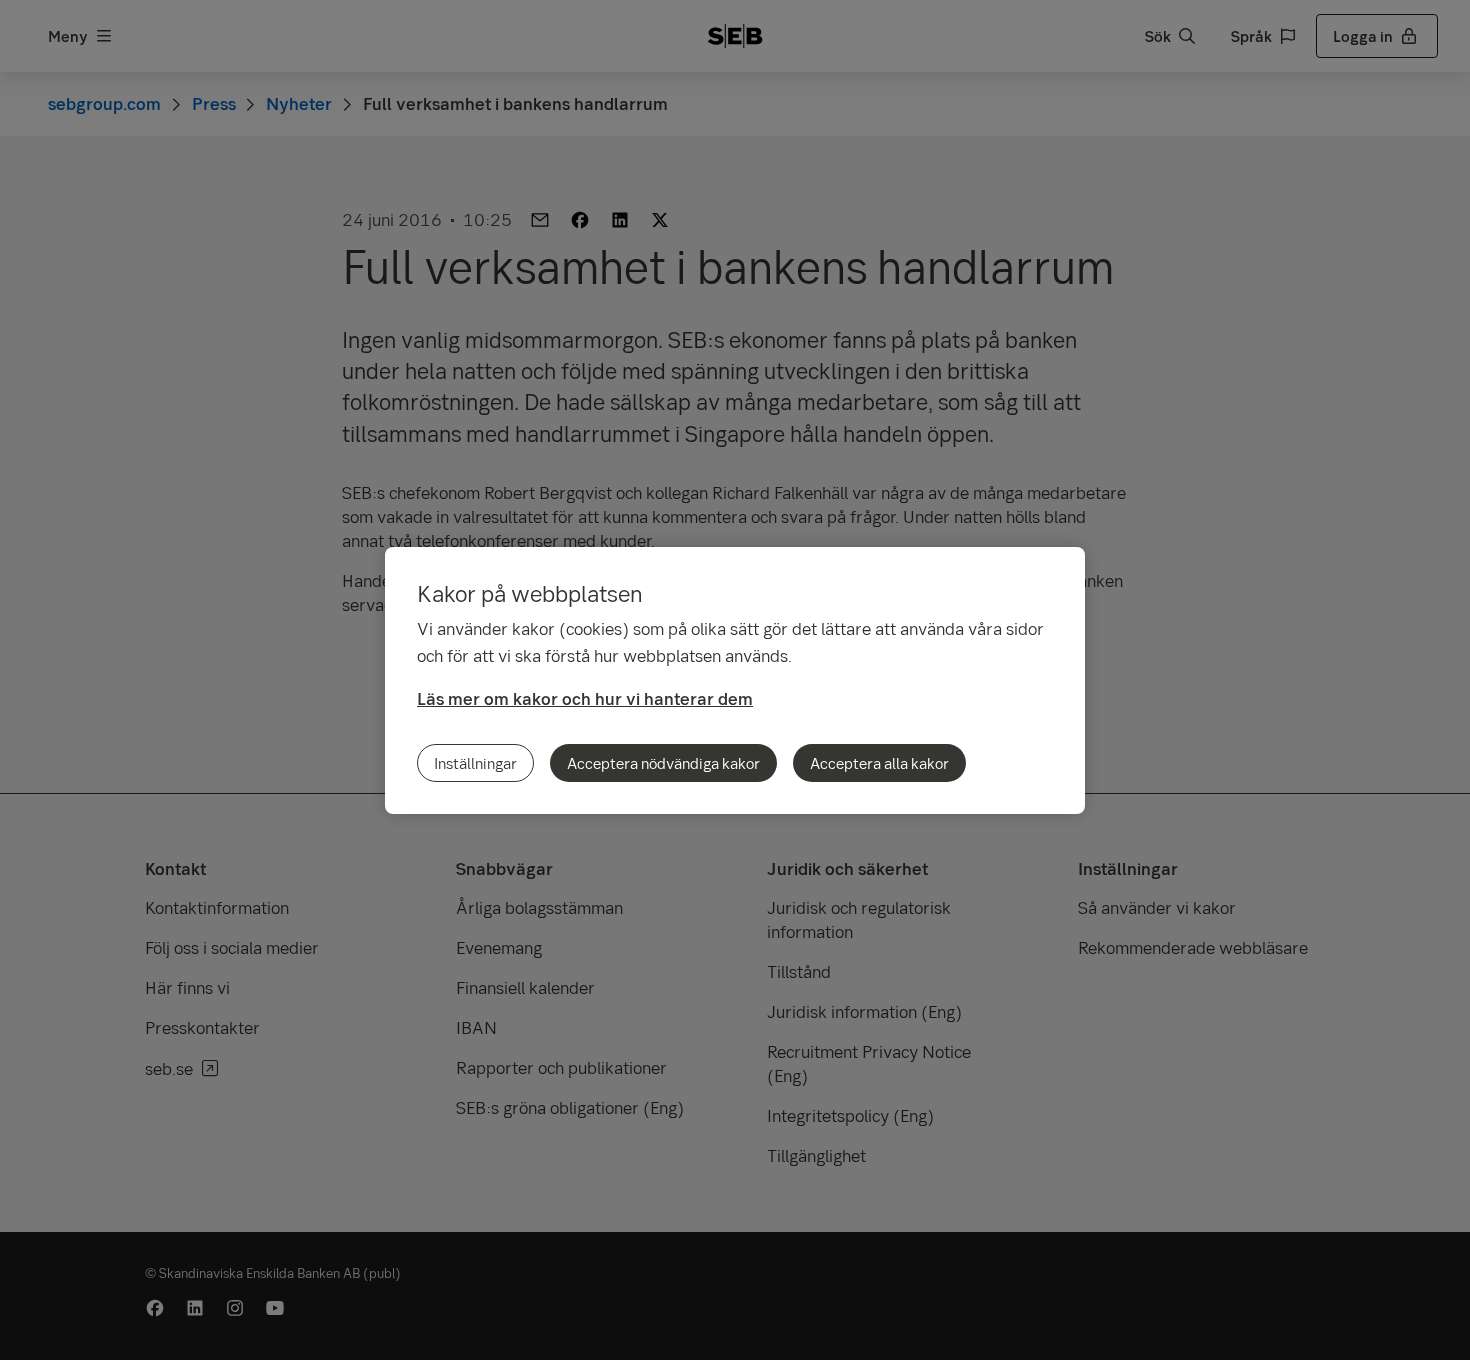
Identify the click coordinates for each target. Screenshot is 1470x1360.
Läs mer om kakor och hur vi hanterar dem (585, 698)
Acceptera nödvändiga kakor (663, 763)
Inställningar (475, 763)
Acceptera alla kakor (879, 763)
